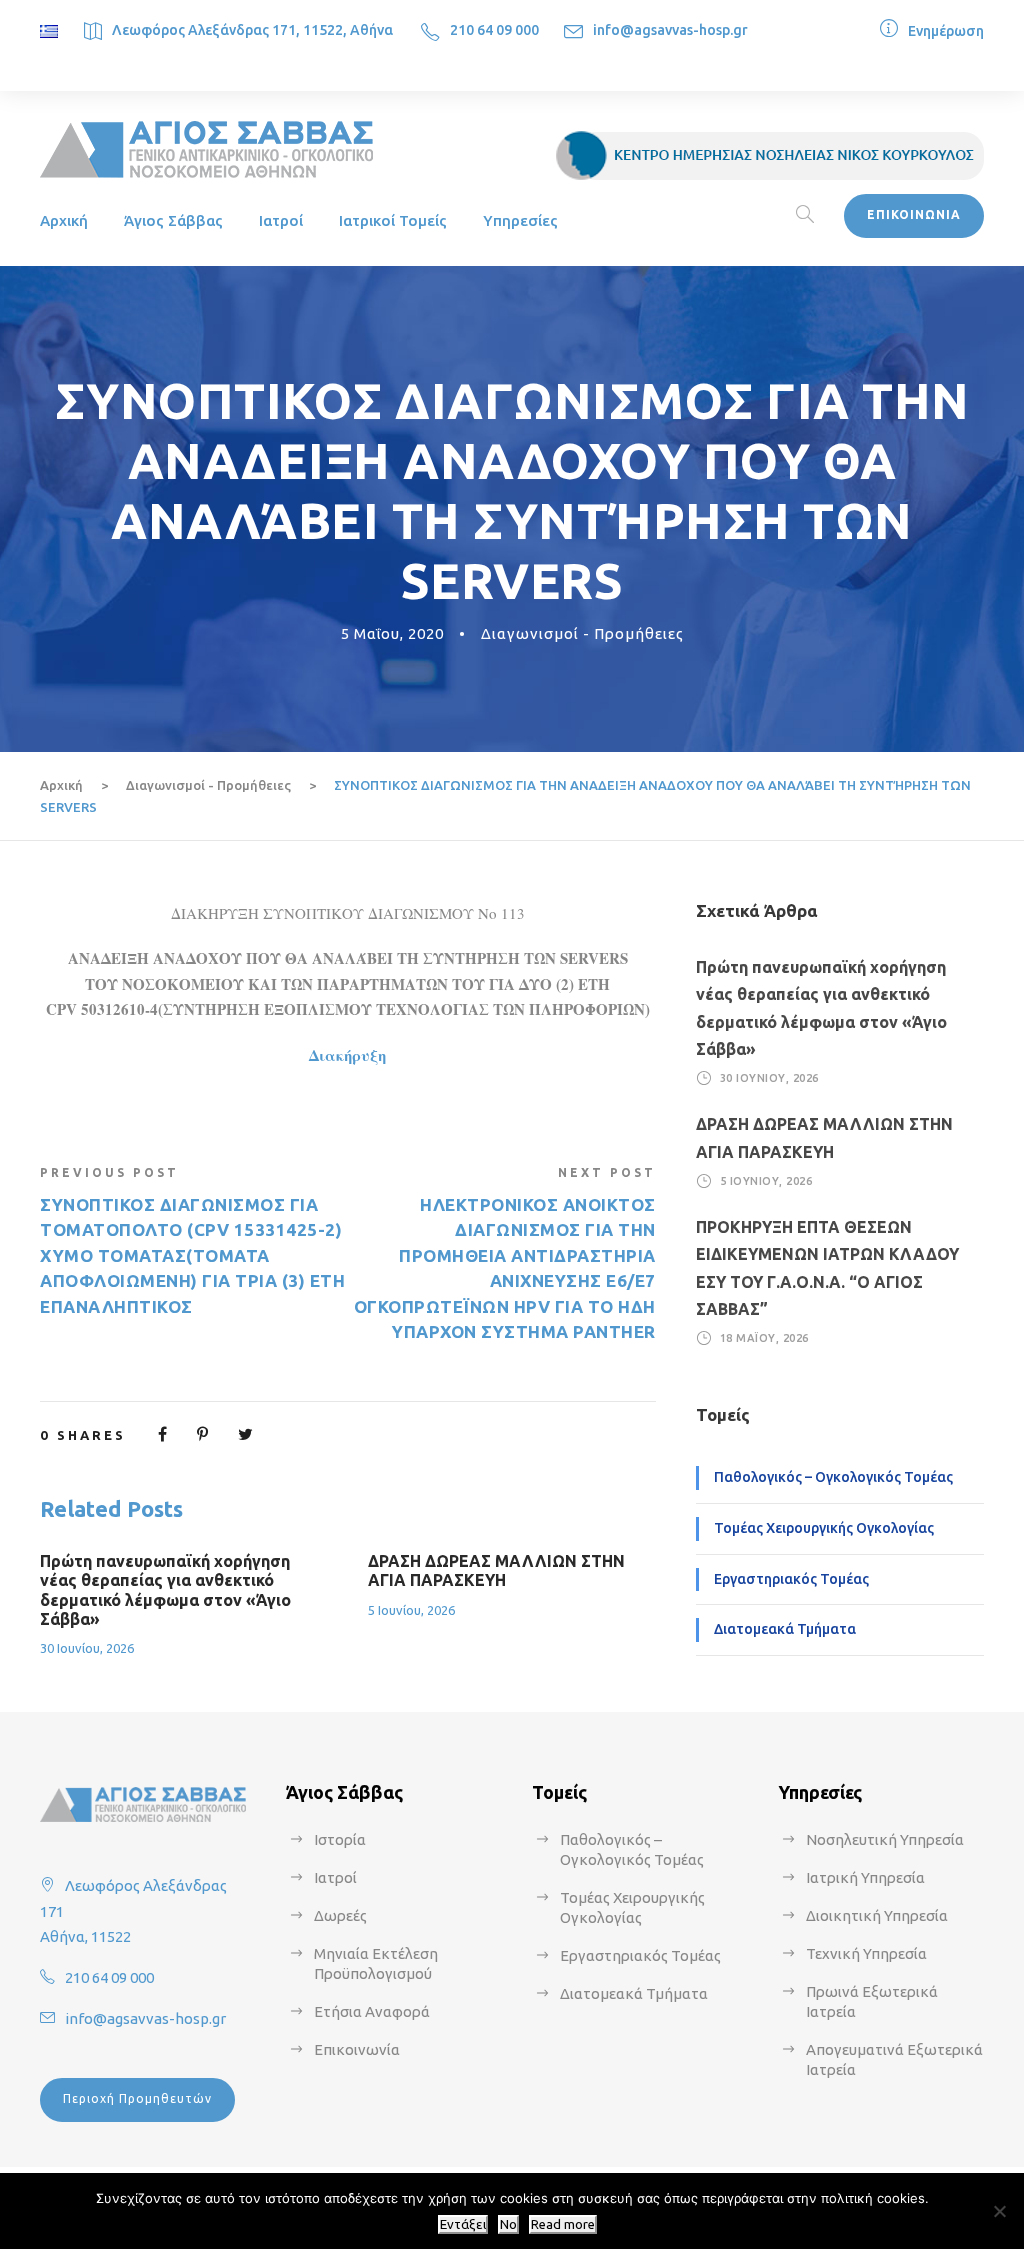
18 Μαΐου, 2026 (764, 1338)
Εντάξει (463, 2224)
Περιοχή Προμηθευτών (137, 2098)
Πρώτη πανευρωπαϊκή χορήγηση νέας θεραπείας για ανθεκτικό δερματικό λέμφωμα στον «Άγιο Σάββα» (165, 1590)
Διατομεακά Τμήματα (785, 1629)
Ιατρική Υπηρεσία (865, 1877)
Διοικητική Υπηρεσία (877, 1915)
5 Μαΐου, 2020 (392, 633)
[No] (999, 2211)
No (508, 2224)
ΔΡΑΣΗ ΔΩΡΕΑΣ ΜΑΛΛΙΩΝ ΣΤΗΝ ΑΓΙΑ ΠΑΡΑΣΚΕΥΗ (496, 1570)
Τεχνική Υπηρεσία (866, 1953)
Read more (563, 2224)
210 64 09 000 (494, 30)
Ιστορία (340, 1839)
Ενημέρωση (946, 31)
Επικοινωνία (357, 2049)
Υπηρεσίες (520, 220)
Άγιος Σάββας (173, 220)
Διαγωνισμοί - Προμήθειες (582, 633)
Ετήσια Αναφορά (372, 2011)
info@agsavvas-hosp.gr (670, 30)
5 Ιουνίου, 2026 (411, 1610)
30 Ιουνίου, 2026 (87, 1648)
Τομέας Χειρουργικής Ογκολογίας (824, 1528)
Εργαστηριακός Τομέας (791, 1579)
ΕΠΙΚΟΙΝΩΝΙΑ (914, 214)
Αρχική (64, 220)
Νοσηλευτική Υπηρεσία (885, 1839)
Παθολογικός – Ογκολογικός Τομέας (833, 1477)
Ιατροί (281, 220)
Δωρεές (340, 1915)
